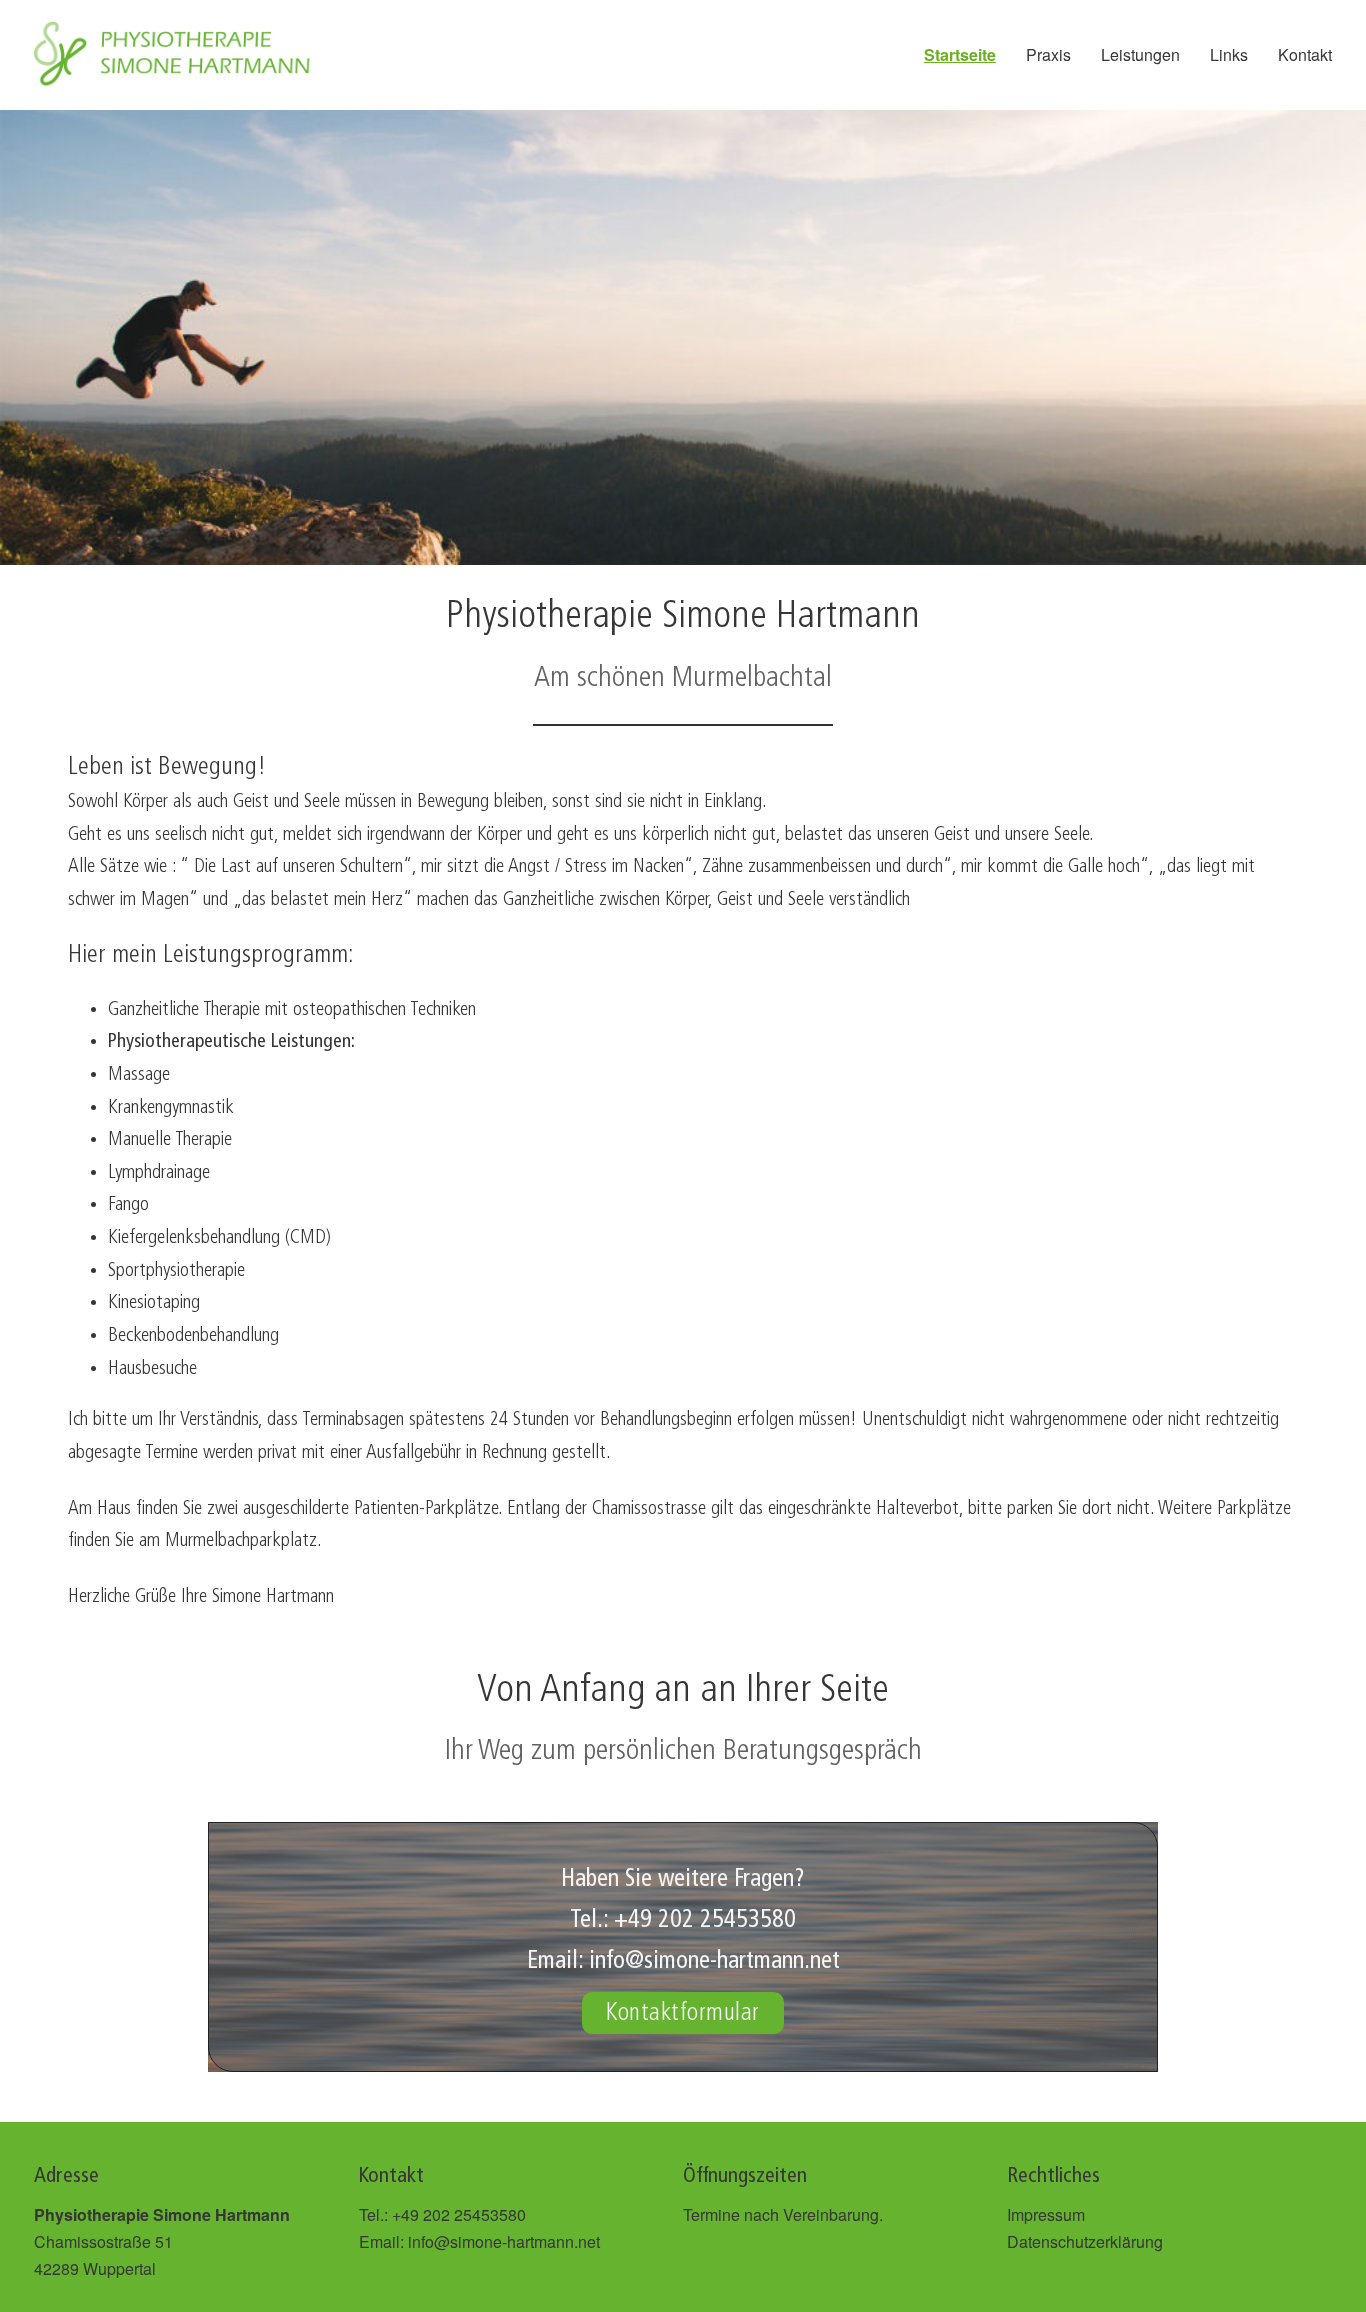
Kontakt (1305, 54)
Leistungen (1140, 54)
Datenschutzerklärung (1085, 2241)
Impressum (1046, 2214)
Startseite (960, 54)
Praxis (1048, 54)
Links (1229, 54)
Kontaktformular (683, 2013)
